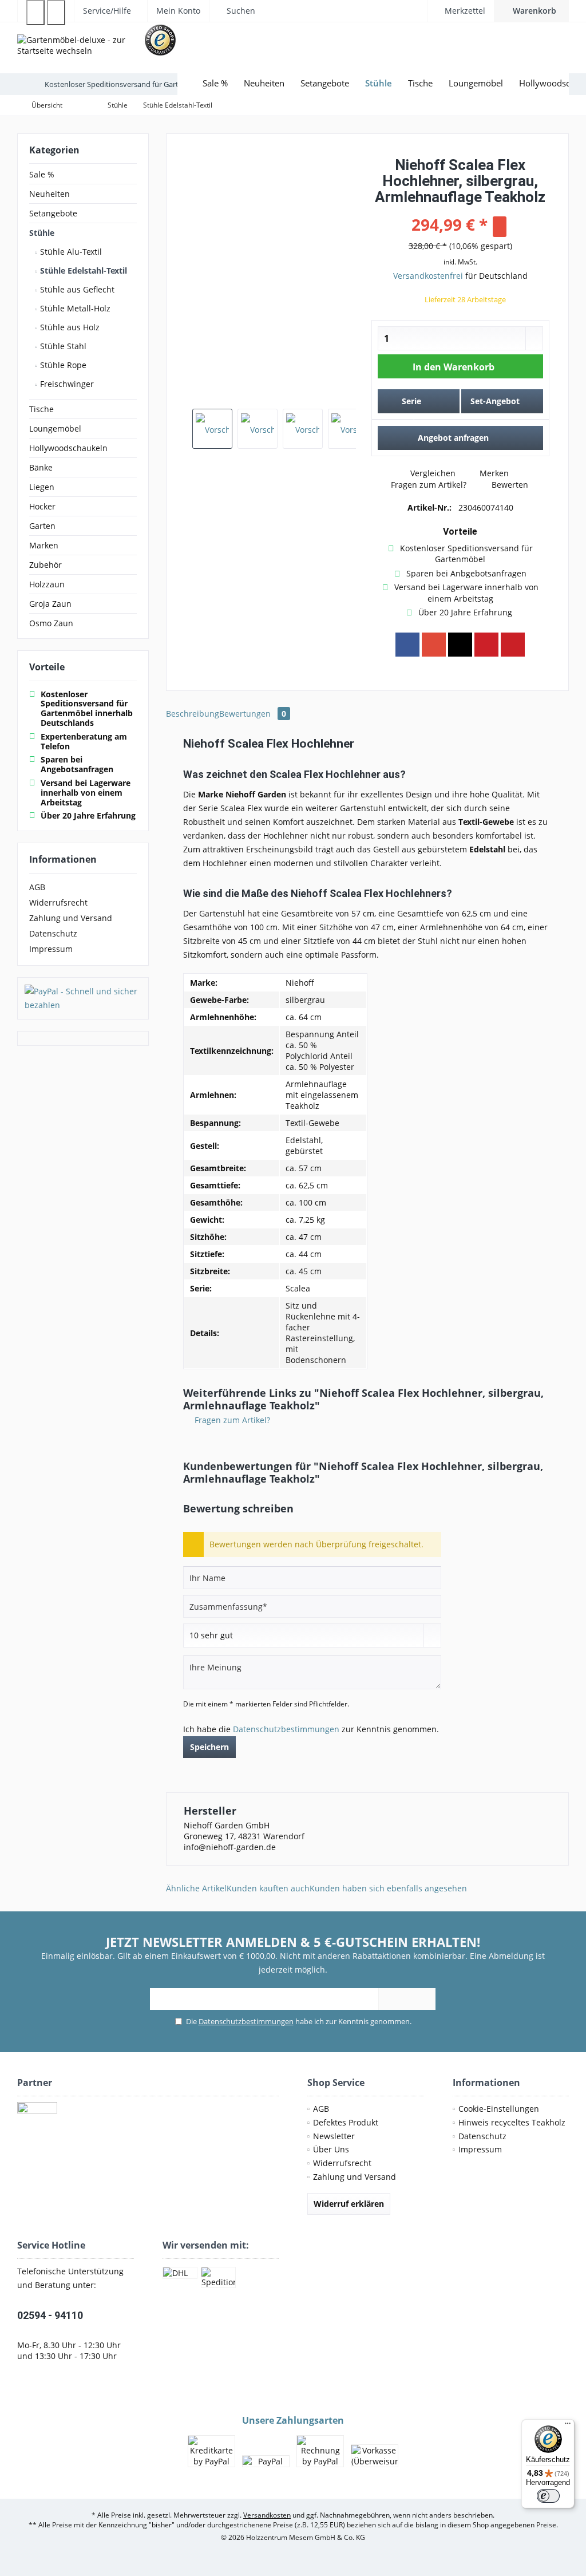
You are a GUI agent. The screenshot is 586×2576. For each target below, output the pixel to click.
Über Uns (331, 2149)
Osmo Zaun (51, 623)
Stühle (42, 233)
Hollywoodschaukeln (68, 448)
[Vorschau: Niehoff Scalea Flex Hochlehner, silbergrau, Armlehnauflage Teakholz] (212, 429)
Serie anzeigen (412, 404)
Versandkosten (267, 2515)
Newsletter (334, 2136)
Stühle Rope (62, 365)
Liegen (42, 487)
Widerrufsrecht (58, 902)
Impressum (51, 949)
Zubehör (45, 565)
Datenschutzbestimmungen (286, 1729)
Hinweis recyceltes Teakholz (512, 2122)
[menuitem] (531, 11)
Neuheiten (50, 194)
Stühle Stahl (62, 346)
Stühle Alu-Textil (70, 252)
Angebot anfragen (453, 438)
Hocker (42, 506)
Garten (42, 526)
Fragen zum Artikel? (427, 485)
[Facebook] (407, 645)
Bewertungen (253, 714)
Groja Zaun (50, 604)
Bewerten (509, 485)
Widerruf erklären (349, 2204)
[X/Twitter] (460, 645)
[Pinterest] (486, 645)
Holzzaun (47, 584)
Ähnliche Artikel (196, 1888)
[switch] (548, 2496)
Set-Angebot (495, 401)
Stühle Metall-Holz (74, 308)
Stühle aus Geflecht (76, 289)
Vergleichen (432, 473)
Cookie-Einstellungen (499, 2109)
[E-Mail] (513, 645)
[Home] (186, 83)
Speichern (209, 1747)
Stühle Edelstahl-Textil (82, 270)
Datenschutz (53, 933)
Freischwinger (66, 384)
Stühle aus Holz (69, 327)
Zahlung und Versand (71, 918)
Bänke (41, 467)
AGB (37, 887)
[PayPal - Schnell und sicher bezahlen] (83, 998)
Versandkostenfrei (428, 276)
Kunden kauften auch (268, 1888)
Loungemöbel (55, 428)
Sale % (42, 174)
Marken (44, 545)
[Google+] (434, 645)
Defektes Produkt (346, 2122)
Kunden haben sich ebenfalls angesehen (388, 1888)
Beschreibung (193, 714)
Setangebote (53, 213)
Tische (41, 409)
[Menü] (568, 2426)
